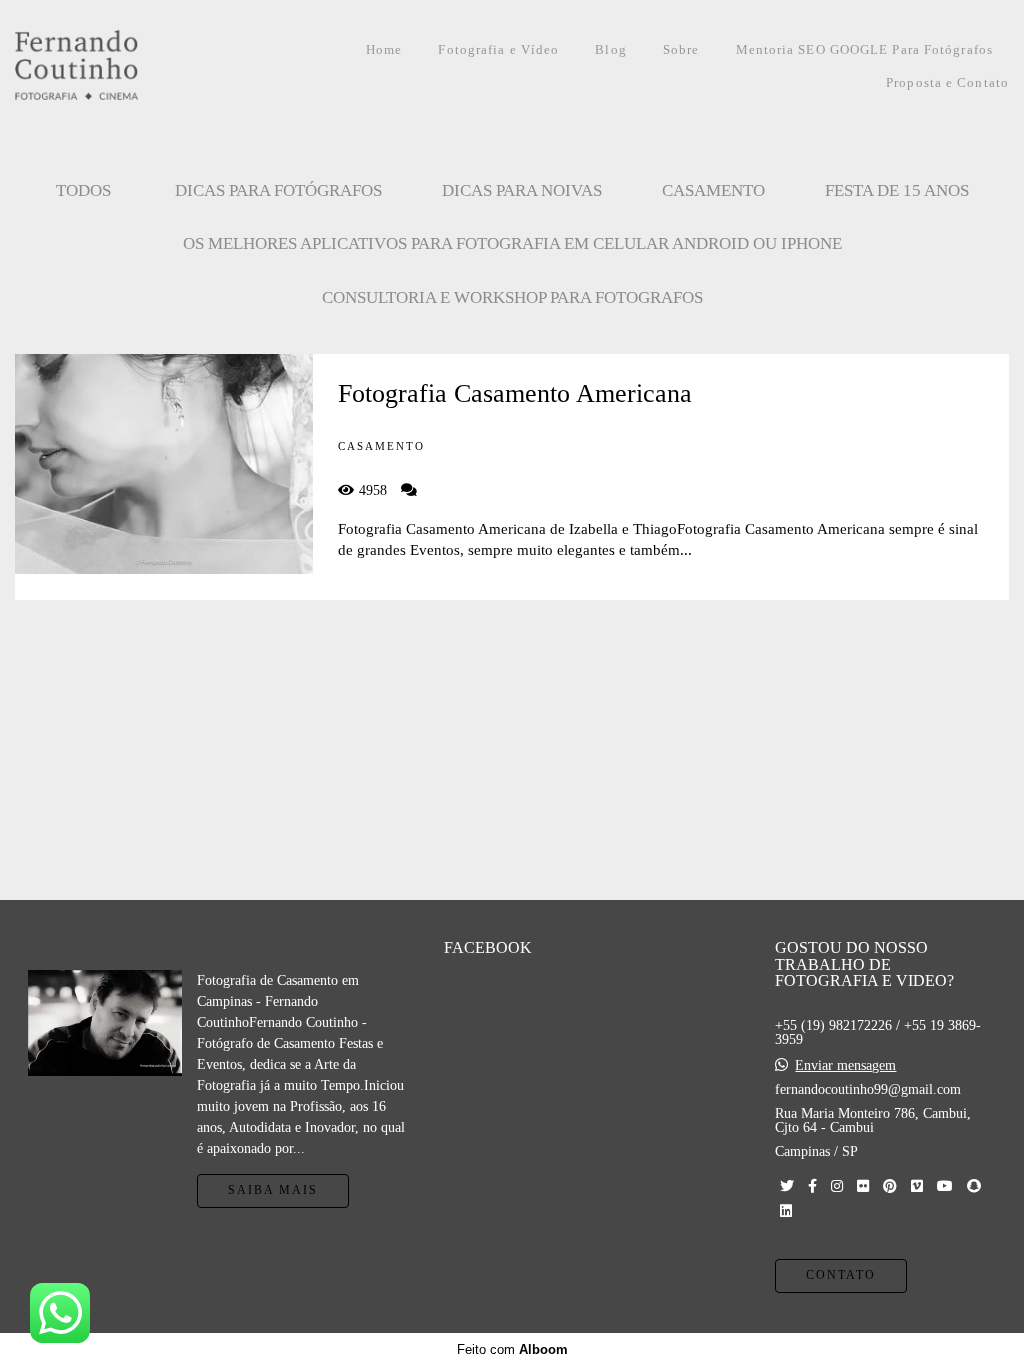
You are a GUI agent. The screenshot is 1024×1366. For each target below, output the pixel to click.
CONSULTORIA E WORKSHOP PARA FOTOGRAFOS (512, 297)
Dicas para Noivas (522, 190)
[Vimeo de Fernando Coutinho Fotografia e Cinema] (917, 1186)
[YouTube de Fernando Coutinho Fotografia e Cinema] (945, 1186)
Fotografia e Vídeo (498, 49)
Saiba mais (273, 1190)
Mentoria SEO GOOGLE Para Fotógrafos (865, 49)
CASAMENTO (713, 190)
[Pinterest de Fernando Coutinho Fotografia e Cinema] (890, 1186)
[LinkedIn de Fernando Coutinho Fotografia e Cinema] (786, 1211)
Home (384, 49)
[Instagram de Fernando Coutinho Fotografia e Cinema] (837, 1186)
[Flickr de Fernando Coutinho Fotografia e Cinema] (863, 1186)
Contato (841, 1275)
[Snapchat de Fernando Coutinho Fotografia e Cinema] (974, 1186)
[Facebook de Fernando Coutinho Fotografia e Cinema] (812, 1186)
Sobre (681, 49)
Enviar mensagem (845, 1066)
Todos (83, 190)
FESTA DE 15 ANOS (897, 190)
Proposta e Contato (947, 82)
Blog (610, 49)
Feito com (512, 1349)
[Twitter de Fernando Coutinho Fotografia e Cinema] (787, 1186)
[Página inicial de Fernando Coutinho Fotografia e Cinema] (119, 66)
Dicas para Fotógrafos (278, 190)
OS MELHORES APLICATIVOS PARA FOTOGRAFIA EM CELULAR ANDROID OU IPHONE (512, 243)
